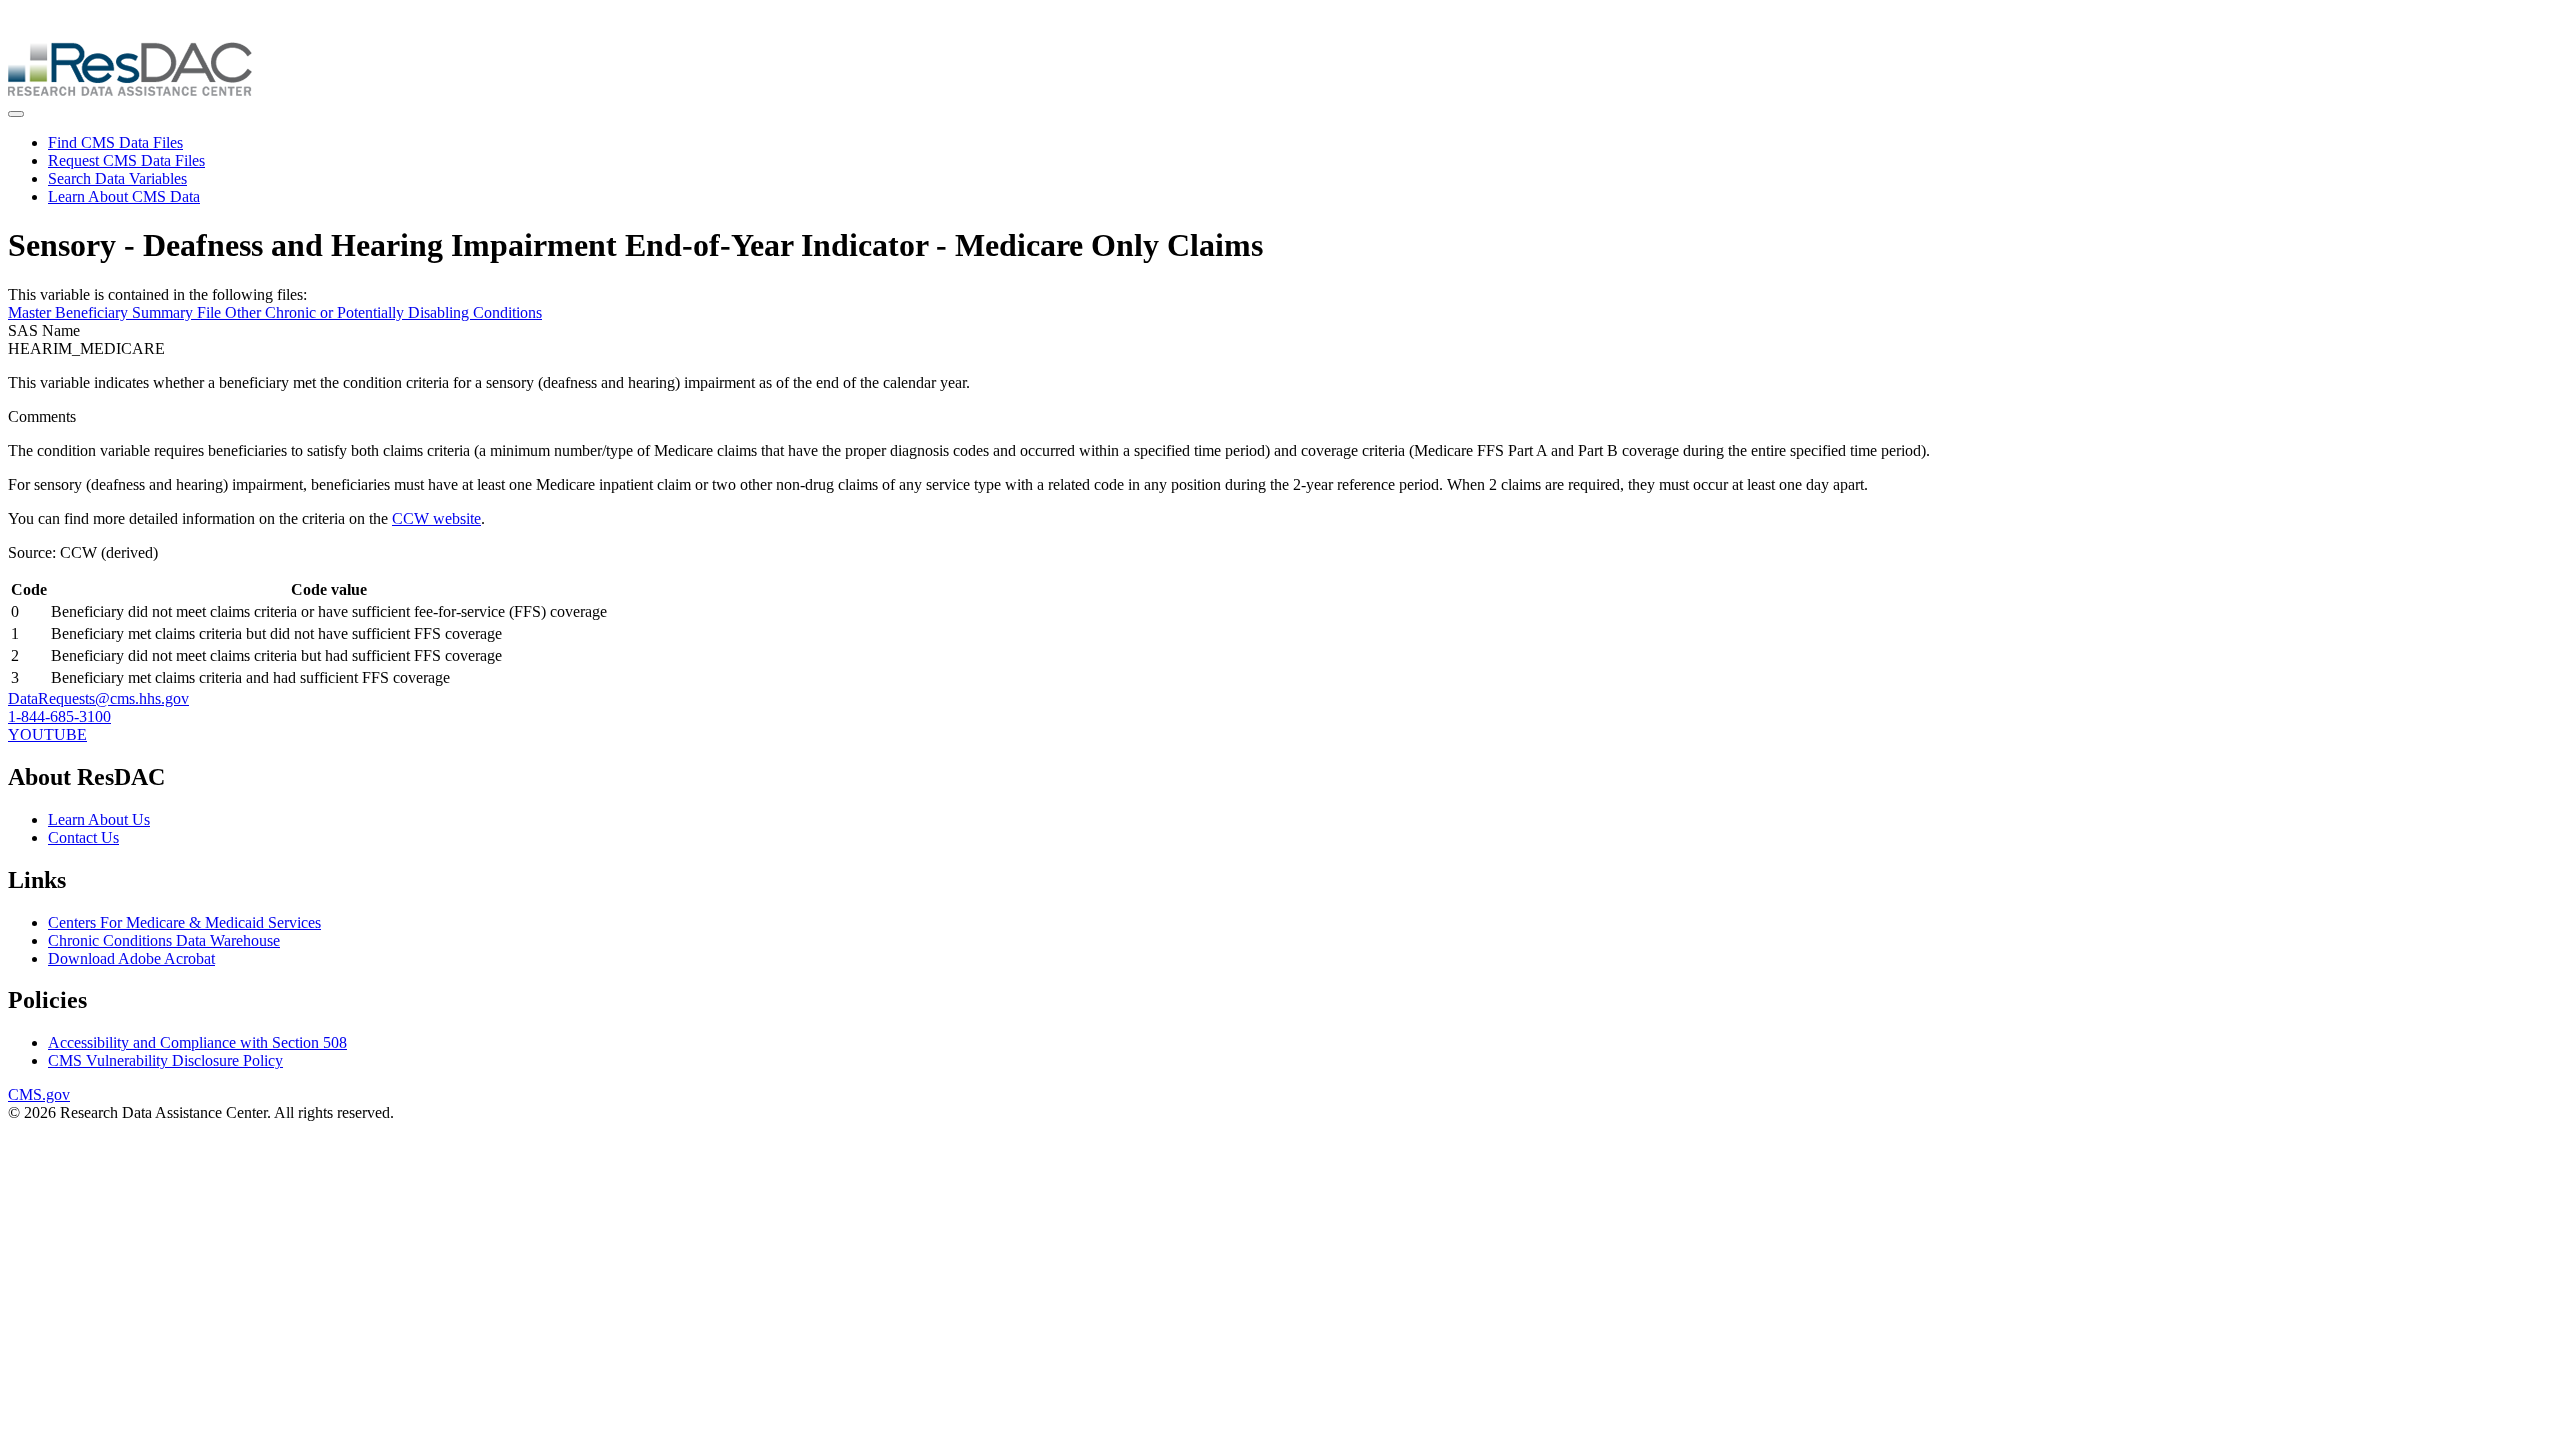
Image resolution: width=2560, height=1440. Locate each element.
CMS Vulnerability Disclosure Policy (165, 1060)
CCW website (436, 518)
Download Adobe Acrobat (131, 958)
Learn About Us (99, 819)
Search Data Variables (117, 178)
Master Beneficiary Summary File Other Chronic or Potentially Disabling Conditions (275, 312)
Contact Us (83, 837)
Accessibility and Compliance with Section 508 (197, 1042)
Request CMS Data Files (126, 160)
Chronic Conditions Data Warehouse (164, 940)
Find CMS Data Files (115, 142)
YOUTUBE (47, 734)
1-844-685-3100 (59, 716)
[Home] (130, 90)
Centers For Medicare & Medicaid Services (184, 922)
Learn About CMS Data (124, 196)
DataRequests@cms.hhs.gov (98, 698)
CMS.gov (39, 1094)
